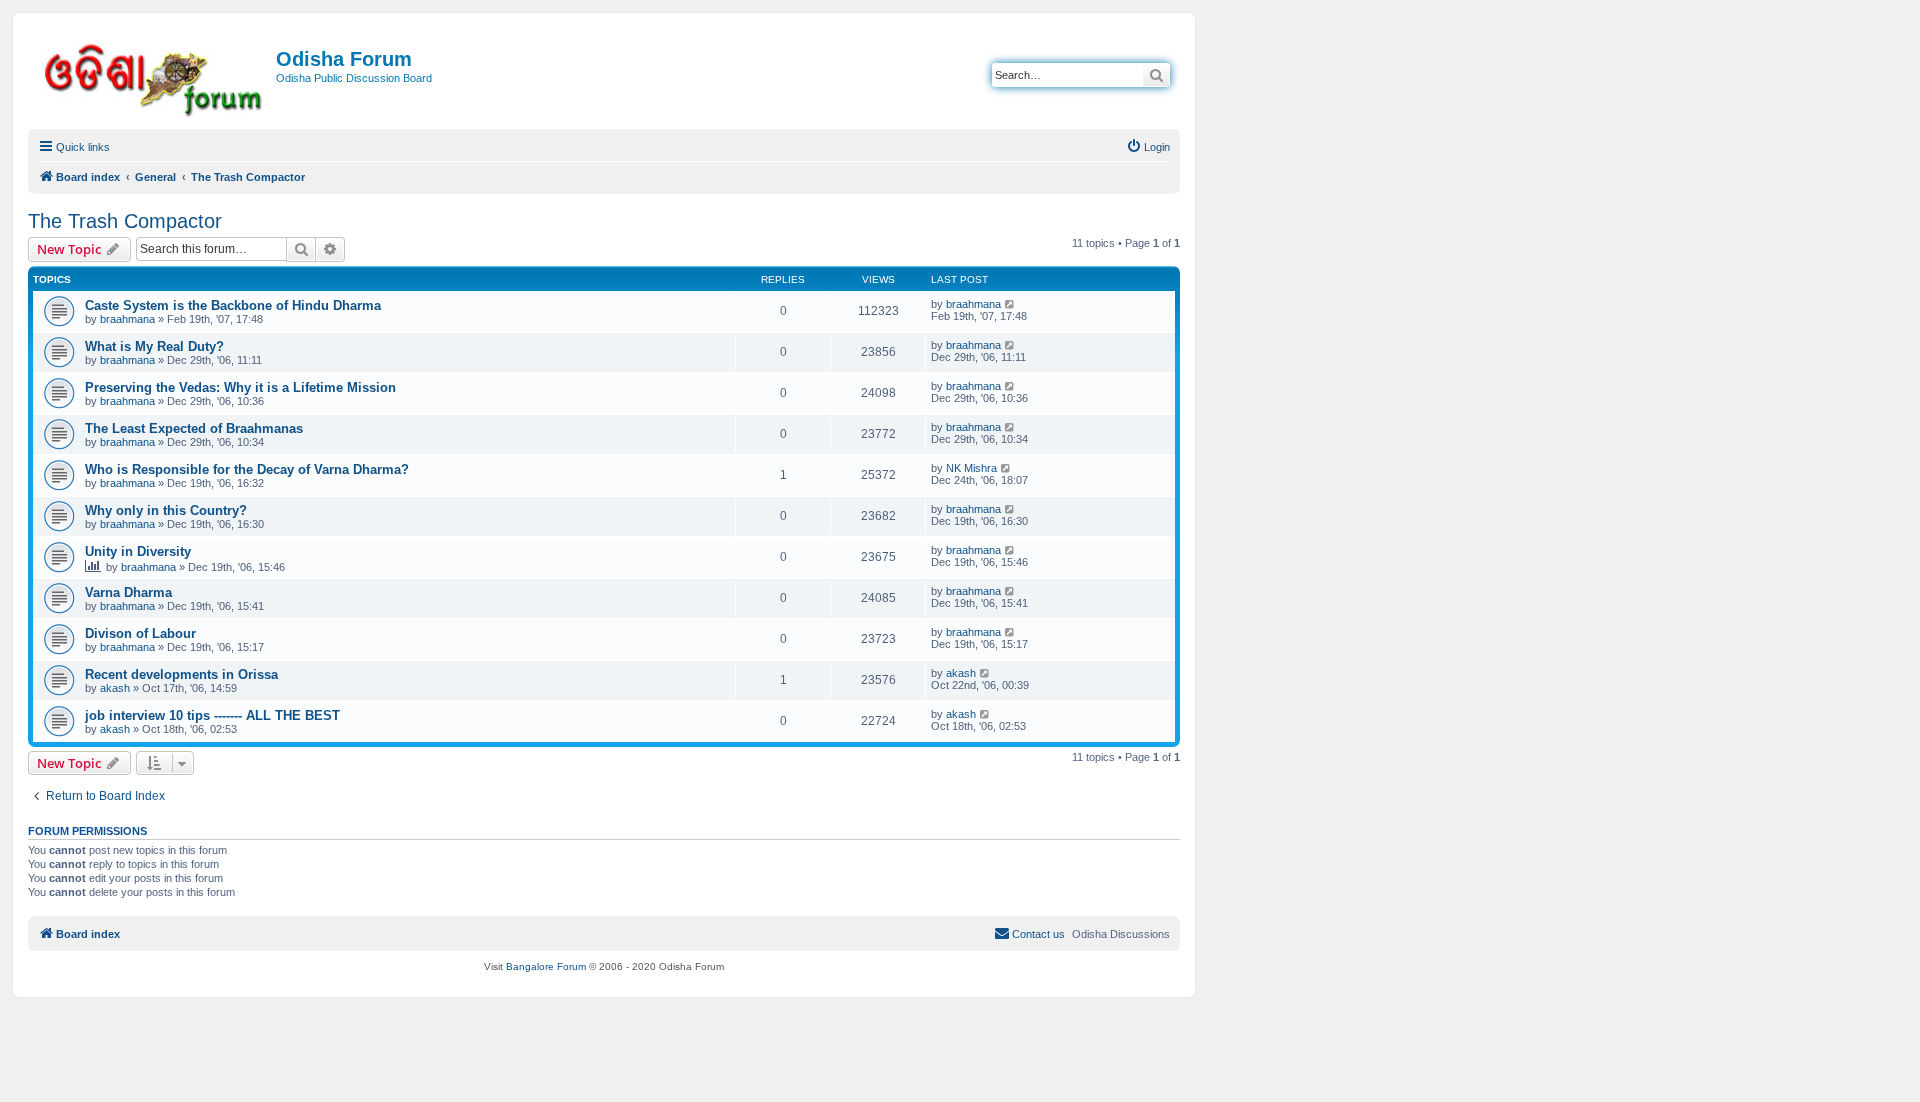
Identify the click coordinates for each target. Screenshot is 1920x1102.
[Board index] (154, 76)
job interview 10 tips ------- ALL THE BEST (212, 715)
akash (115, 688)
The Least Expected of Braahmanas (194, 428)
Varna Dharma (128, 592)
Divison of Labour (140, 633)
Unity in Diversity (138, 551)
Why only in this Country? (166, 510)
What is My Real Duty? (154, 346)
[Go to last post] (1010, 304)
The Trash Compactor (125, 221)
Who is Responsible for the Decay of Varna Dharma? (247, 469)
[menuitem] (1148, 147)
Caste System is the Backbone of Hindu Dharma (233, 305)
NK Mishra (971, 468)
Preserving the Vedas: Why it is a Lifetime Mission (240, 387)
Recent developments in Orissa (181, 674)
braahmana (127, 319)
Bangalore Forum (546, 966)
